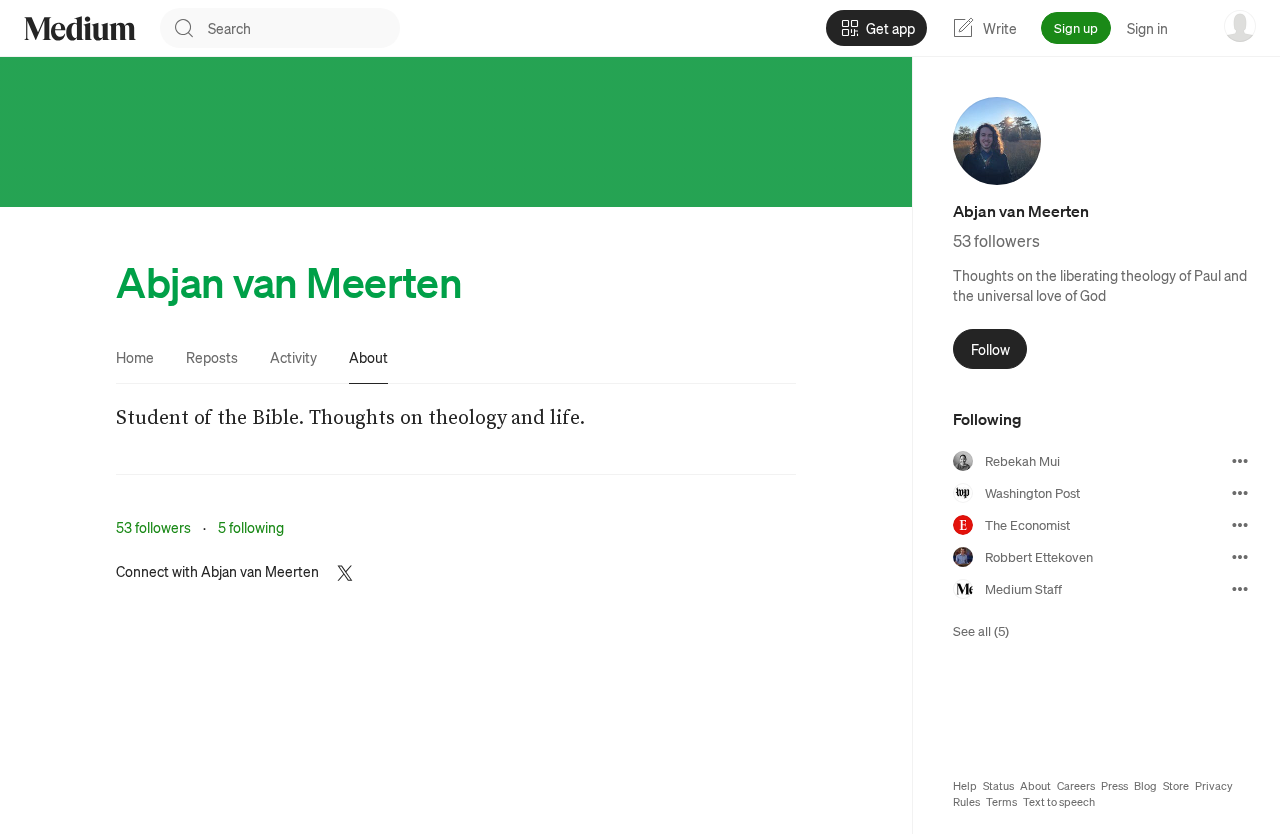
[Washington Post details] (1240, 493)
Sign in (1147, 28)
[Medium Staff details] (1240, 589)
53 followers (153, 527)
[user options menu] (1240, 26)
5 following (251, 527)
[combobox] (304, 28)
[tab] (135, 357)
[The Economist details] (1240, 525)
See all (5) (981, 630)
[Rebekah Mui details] (1240, 461)
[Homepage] (80, 28)
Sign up (1076, 27)
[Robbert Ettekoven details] (1240, 557)
